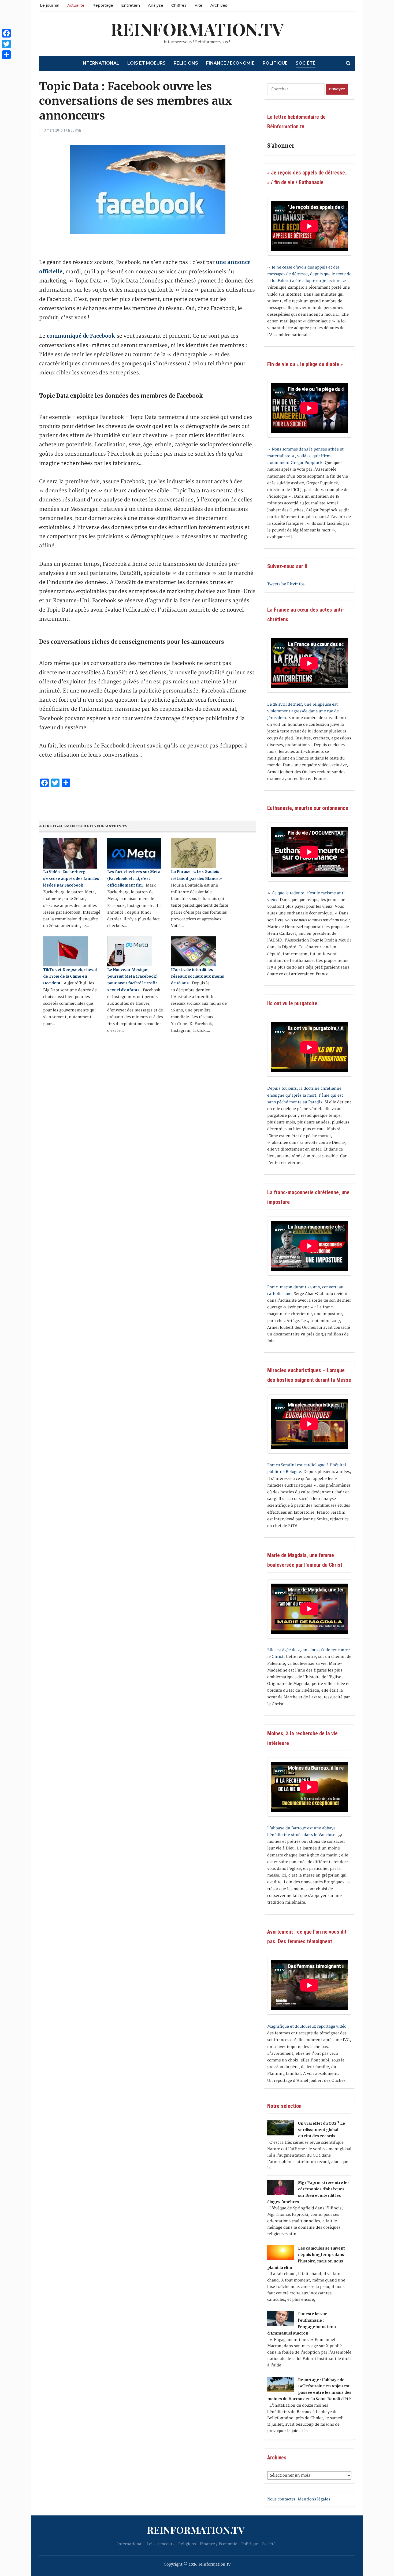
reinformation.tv (197, 29)
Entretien (131, 5)
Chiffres (179, 5)
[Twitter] (6, 44)
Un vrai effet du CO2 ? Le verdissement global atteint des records (321, 2130)
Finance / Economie (230, 63)
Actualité (76, 5)
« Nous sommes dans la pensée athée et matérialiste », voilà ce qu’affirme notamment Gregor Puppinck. (305, 456)
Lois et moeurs (146, 63)
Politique (275, 63)
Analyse (156, 5)
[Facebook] (6, 33)
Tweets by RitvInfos (286, 584)
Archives (219, 5)
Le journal (50, 5)
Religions (186, 63)
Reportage (103, 5)
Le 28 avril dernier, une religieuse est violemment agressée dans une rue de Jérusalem (303, 711)
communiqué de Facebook (81, 336)
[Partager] (6, 55)
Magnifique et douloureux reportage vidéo (307, 2026)
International (100, 63)
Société (306, 63)
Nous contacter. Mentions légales (299, 2499)
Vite (198, 5)
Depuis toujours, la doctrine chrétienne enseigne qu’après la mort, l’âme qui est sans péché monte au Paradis (305, 1095)
